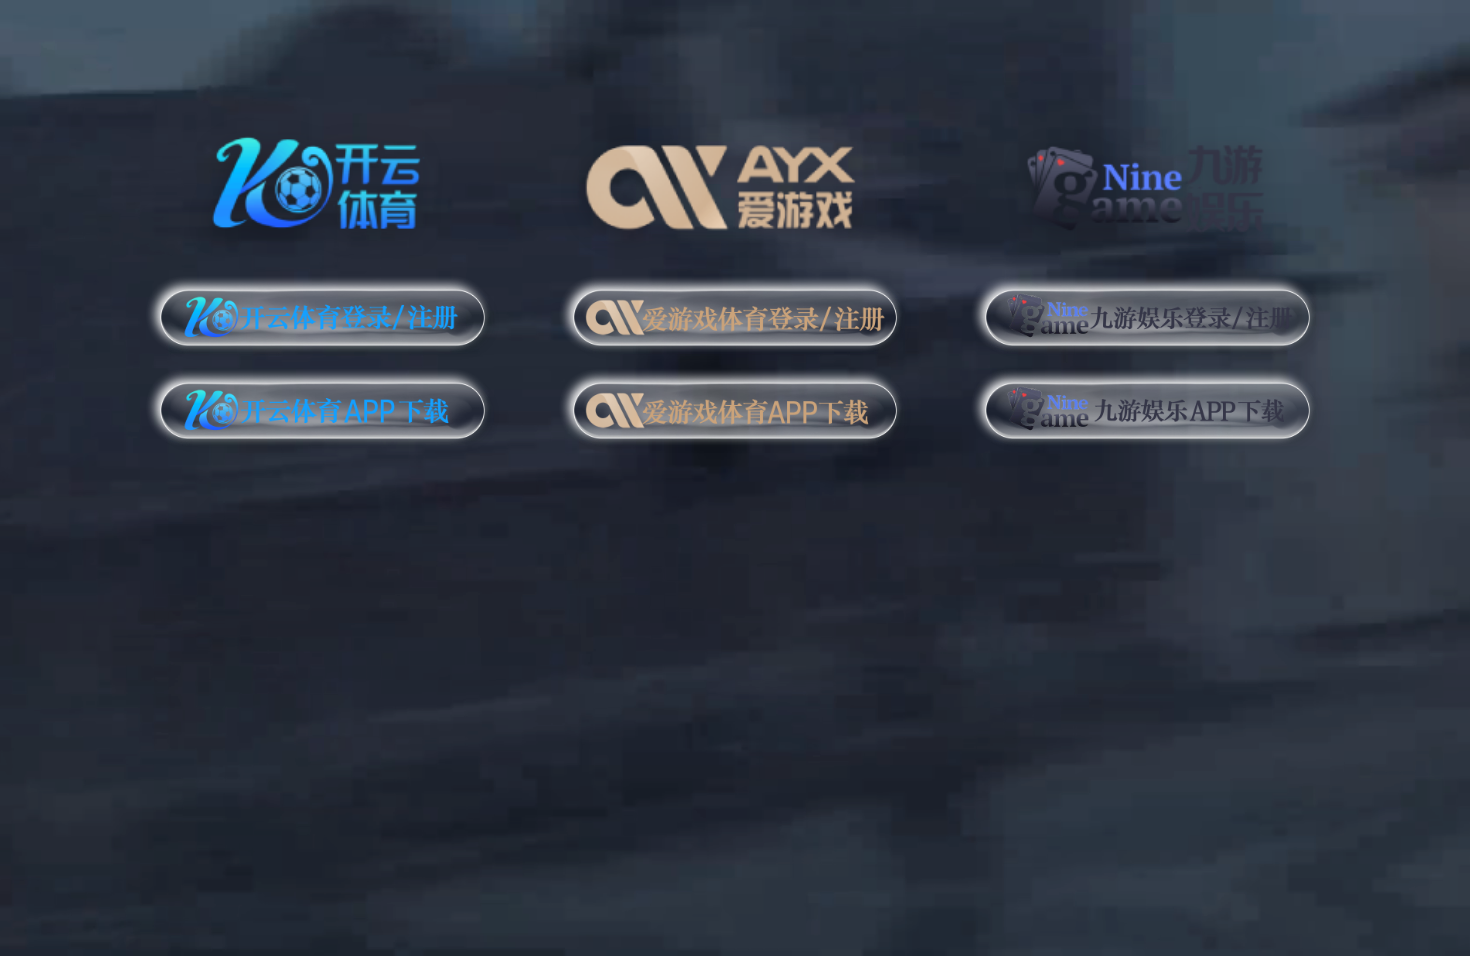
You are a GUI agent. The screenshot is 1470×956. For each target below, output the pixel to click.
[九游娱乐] (1147, 179)
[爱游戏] (735, 179)
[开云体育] (322, 179)
